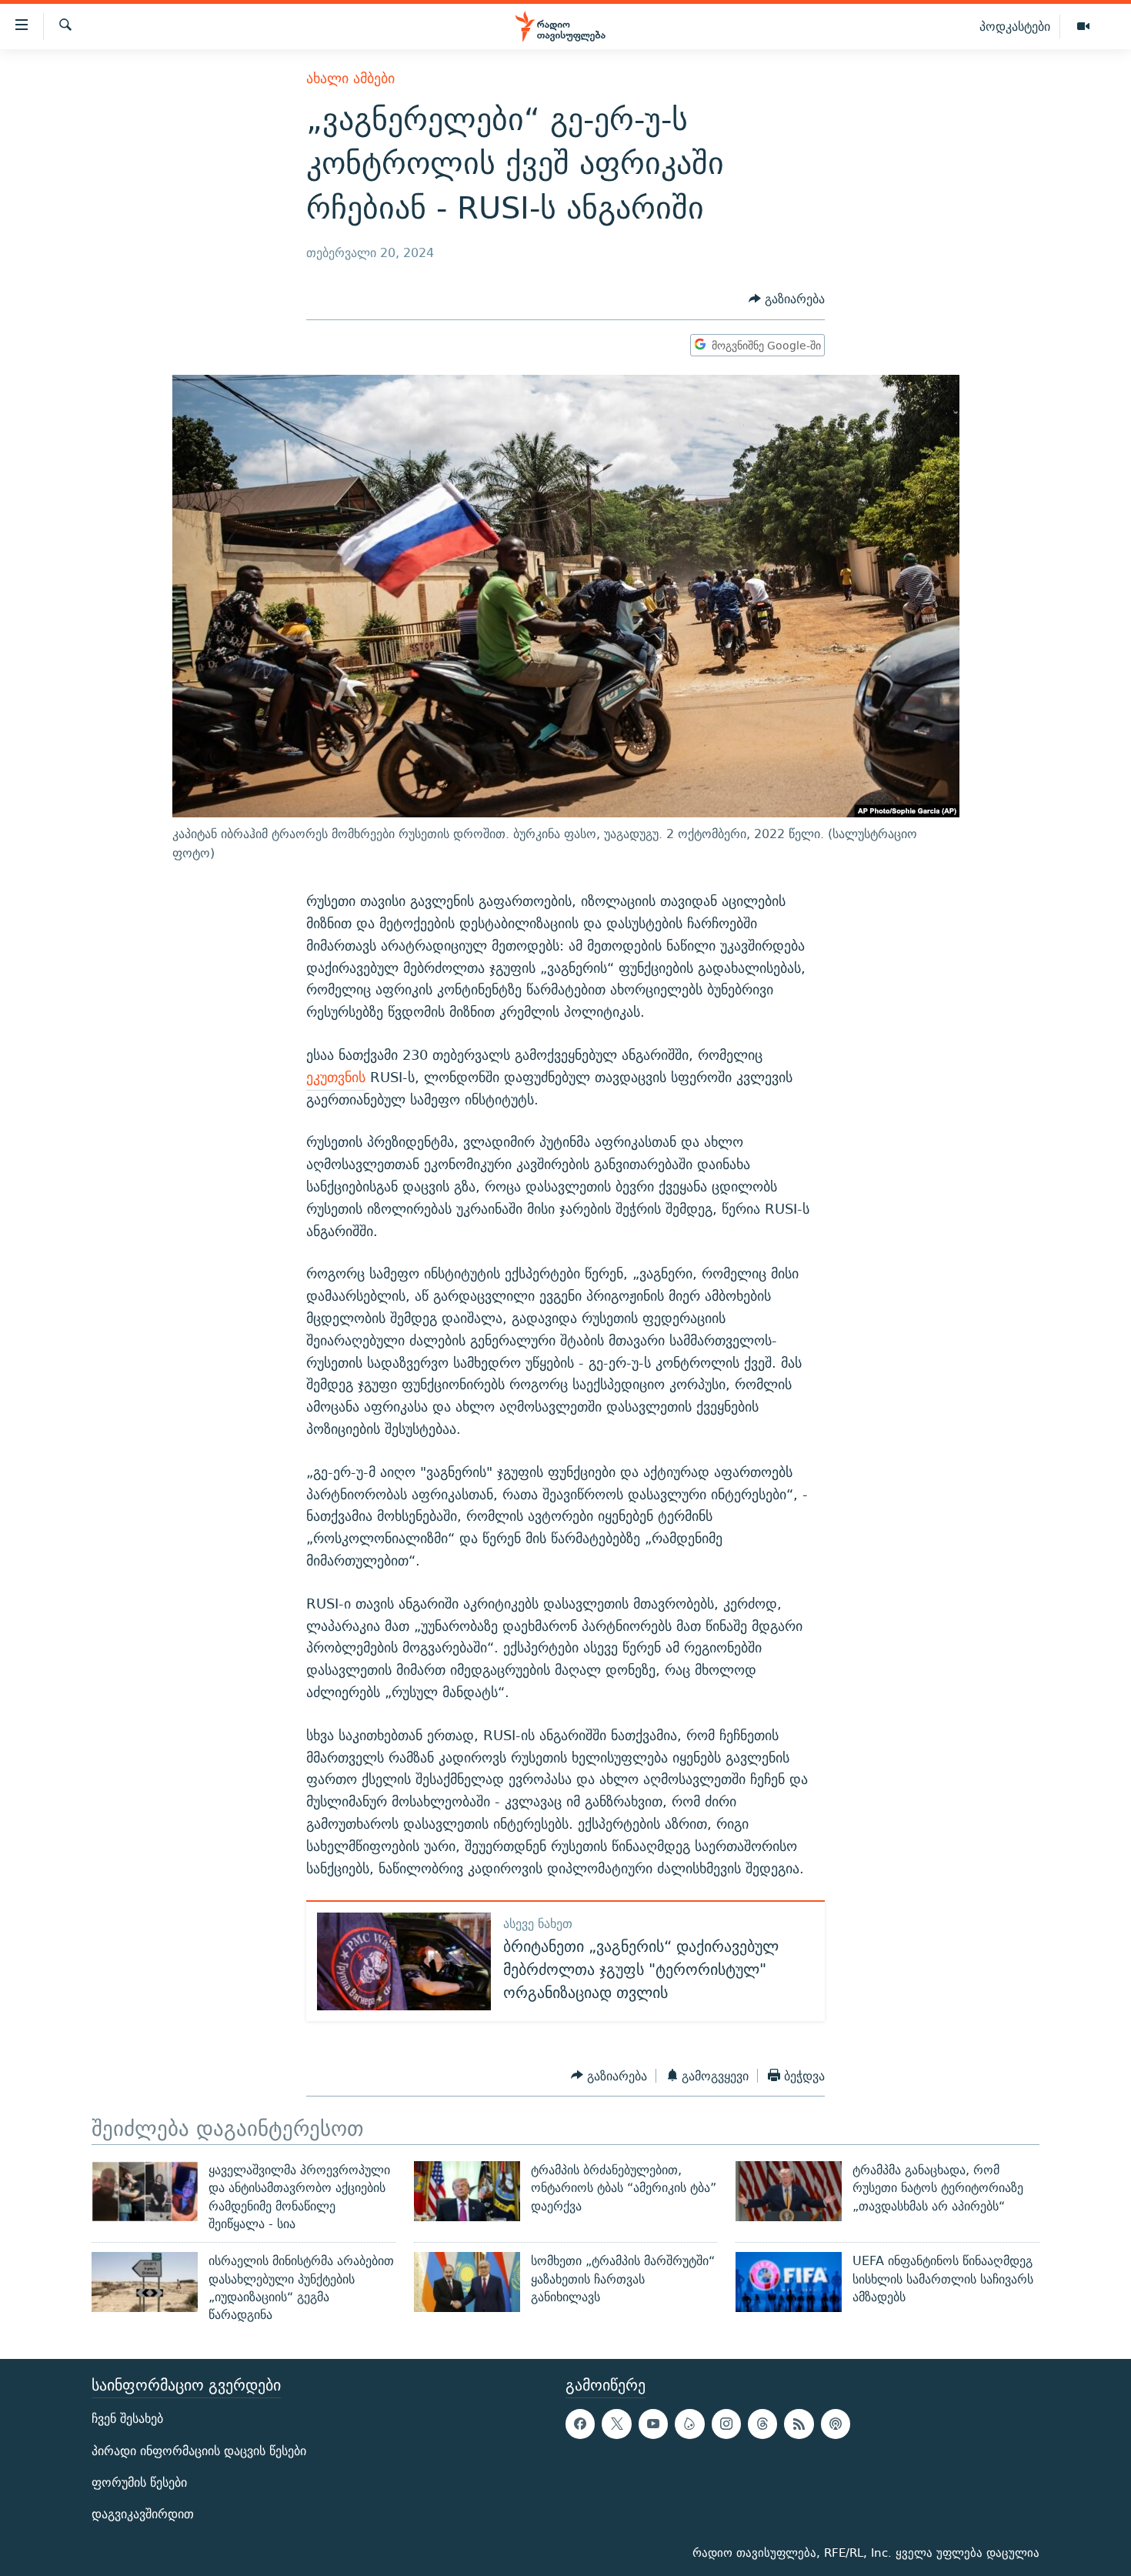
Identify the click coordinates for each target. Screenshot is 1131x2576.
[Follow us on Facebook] (580, 2424)
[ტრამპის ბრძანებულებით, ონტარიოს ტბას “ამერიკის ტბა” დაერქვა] (467, 2191)
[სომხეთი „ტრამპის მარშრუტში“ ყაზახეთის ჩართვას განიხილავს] (467, 2282)
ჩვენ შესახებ (127, 2419)
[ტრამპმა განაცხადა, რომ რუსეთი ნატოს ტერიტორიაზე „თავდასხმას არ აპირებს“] (789, 2191)
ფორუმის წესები (139, 2482)
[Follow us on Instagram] (726, 2424)
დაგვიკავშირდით (143, 2514)
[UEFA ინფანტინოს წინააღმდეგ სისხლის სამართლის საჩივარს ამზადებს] (789, 2282)
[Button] (787, 299)
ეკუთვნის (336, 1077)
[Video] (1083, 27)
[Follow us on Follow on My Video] (689, 2424)
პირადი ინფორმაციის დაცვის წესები (199, 2451)
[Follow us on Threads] (762, 2424)
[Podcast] (836, 2424)
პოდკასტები (1015, 26)
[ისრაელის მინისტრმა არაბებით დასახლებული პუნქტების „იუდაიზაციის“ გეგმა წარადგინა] (145, 2282)
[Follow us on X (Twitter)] (616, 2424)
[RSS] (799, 2424)
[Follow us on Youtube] (653, 2424)
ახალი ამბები (350, 78)
